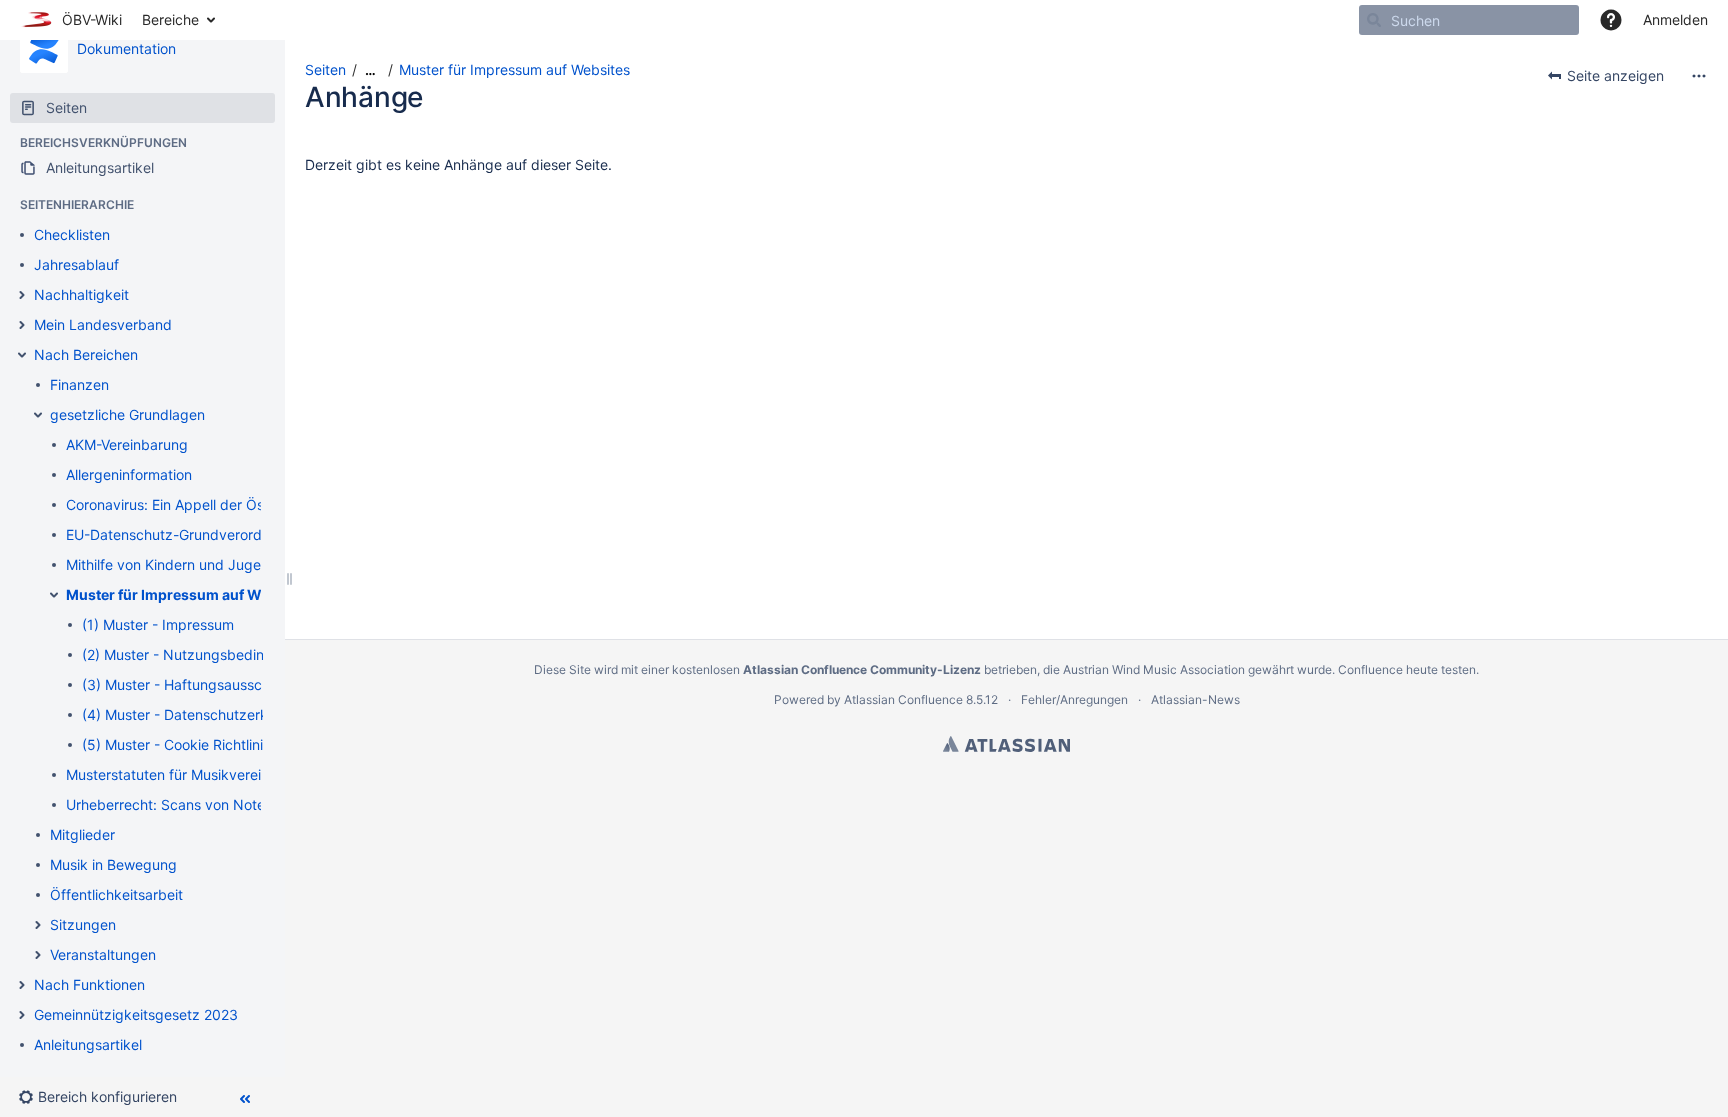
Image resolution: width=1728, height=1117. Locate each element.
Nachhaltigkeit (81, 294)
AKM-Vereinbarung (127, 444)
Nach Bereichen (86, 354)
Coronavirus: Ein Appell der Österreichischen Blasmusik (245, 504)
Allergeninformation (129, 474)
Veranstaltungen (103, 954)
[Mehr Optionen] (1699, 76)
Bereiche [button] (170, 19)
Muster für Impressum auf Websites (188, 594)
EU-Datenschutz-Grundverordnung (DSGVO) (212, 534)
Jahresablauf (76, 264)
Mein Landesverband (103, 324)
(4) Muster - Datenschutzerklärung (195, 714)
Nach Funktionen (89, 984)
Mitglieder (82, 834)
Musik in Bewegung (113, 864)
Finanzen (79, 384)
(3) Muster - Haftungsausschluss (188, 684)
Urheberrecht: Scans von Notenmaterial (195, 804)
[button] (1611, 20)
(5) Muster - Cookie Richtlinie (176, 744)
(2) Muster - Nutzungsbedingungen (198, 654)
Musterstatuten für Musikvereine (171, 774)
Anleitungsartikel (88, 1044)
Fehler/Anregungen (1074, 699)
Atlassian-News (1195, 699)
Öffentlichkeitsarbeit (116, 894)
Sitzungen (83, 924)
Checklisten (72, 234)
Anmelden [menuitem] (1675, 19)
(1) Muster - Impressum (158, 624)
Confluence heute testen (1407, 669)
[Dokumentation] (44, 49)
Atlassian (1006, 744)
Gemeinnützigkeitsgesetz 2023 (136, 1014)
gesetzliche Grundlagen (127, 414)
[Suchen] (1374, 20)
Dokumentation (126, 48)
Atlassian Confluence (903, 699)
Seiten (325, 69)
